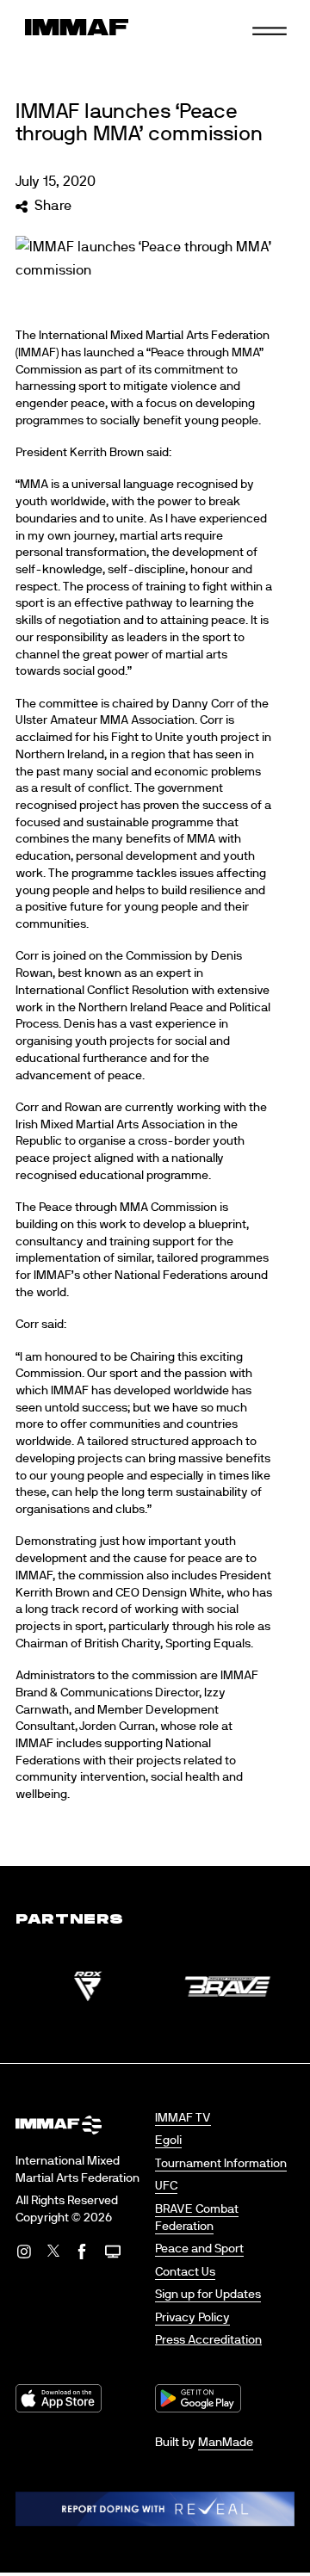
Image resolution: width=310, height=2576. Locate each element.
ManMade (226, 2443)
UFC (166, 2186)
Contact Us (185, 2272)
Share (53, 206)
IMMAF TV (183, 2118)
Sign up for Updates (208, 2295)
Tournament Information (221, 2164)
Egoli (168, 2140)
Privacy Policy (192, 2318)
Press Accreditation (208, 2340)
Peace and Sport (199, 2249)
